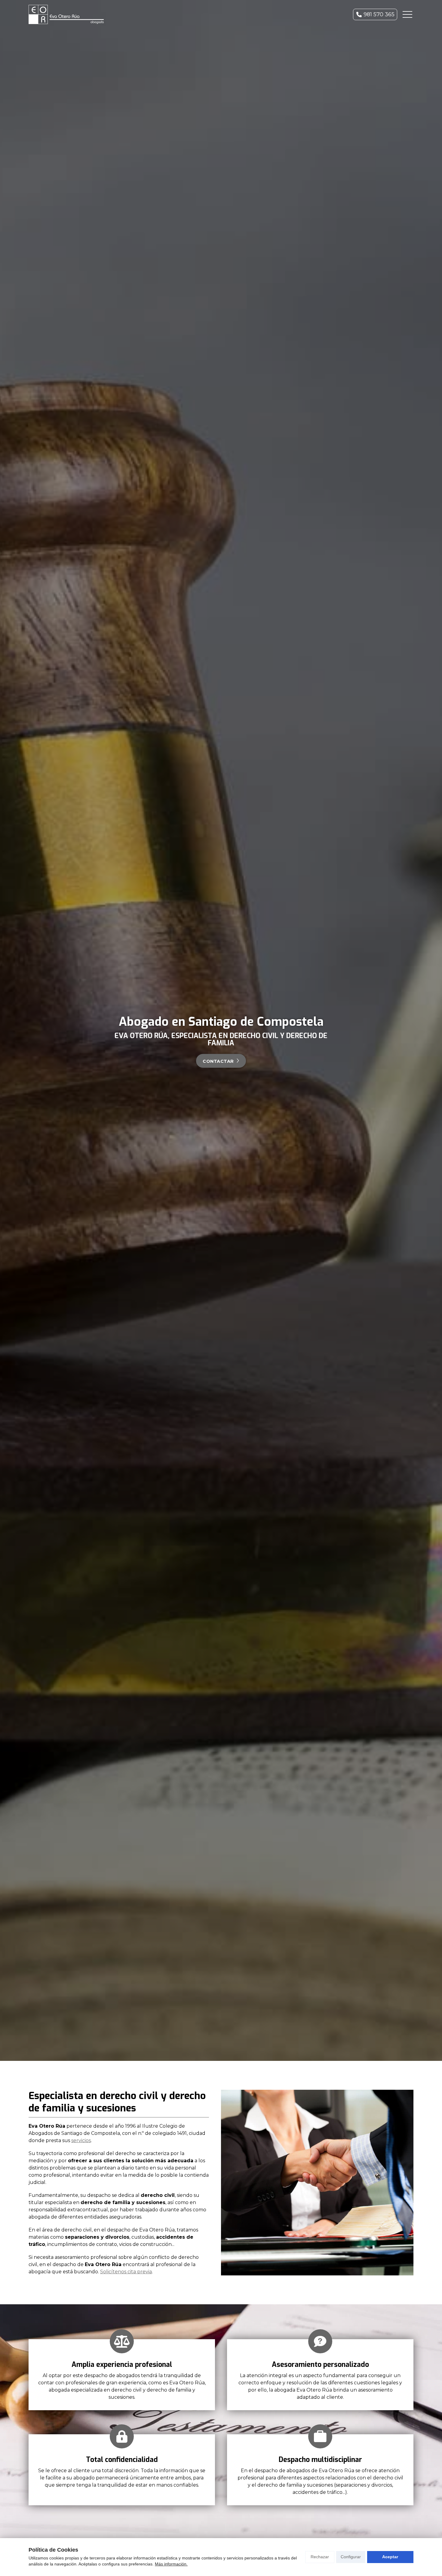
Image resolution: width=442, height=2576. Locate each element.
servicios (81, 2140)
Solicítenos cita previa (126, 2272)
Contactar (218, 1061)
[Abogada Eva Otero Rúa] (66, 14)
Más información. (171, 2564)
